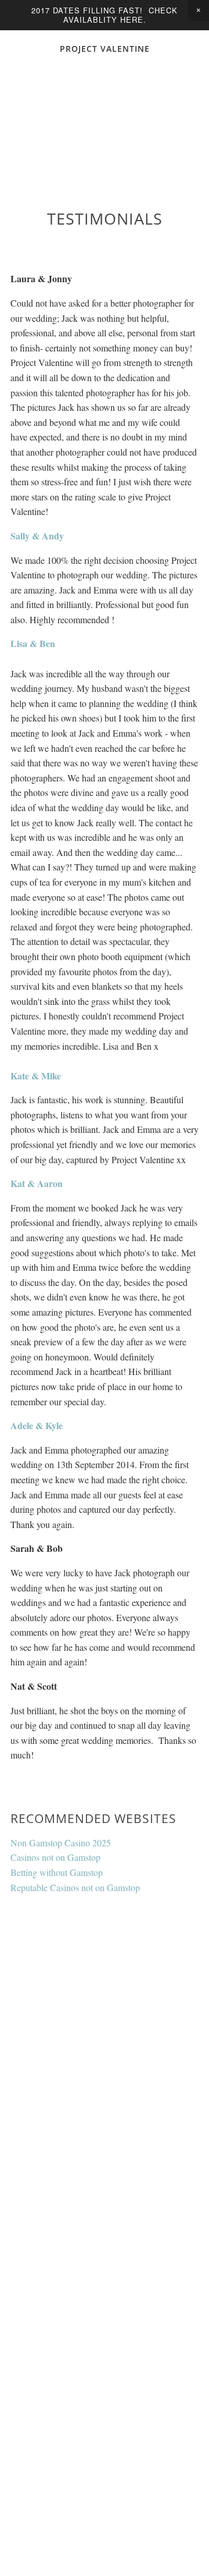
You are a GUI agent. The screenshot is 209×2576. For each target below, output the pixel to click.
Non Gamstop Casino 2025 (61, 1843)
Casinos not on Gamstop (55, 1857)
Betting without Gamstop (57, 1872)
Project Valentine (105, 49)
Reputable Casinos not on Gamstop (75, 1887)
